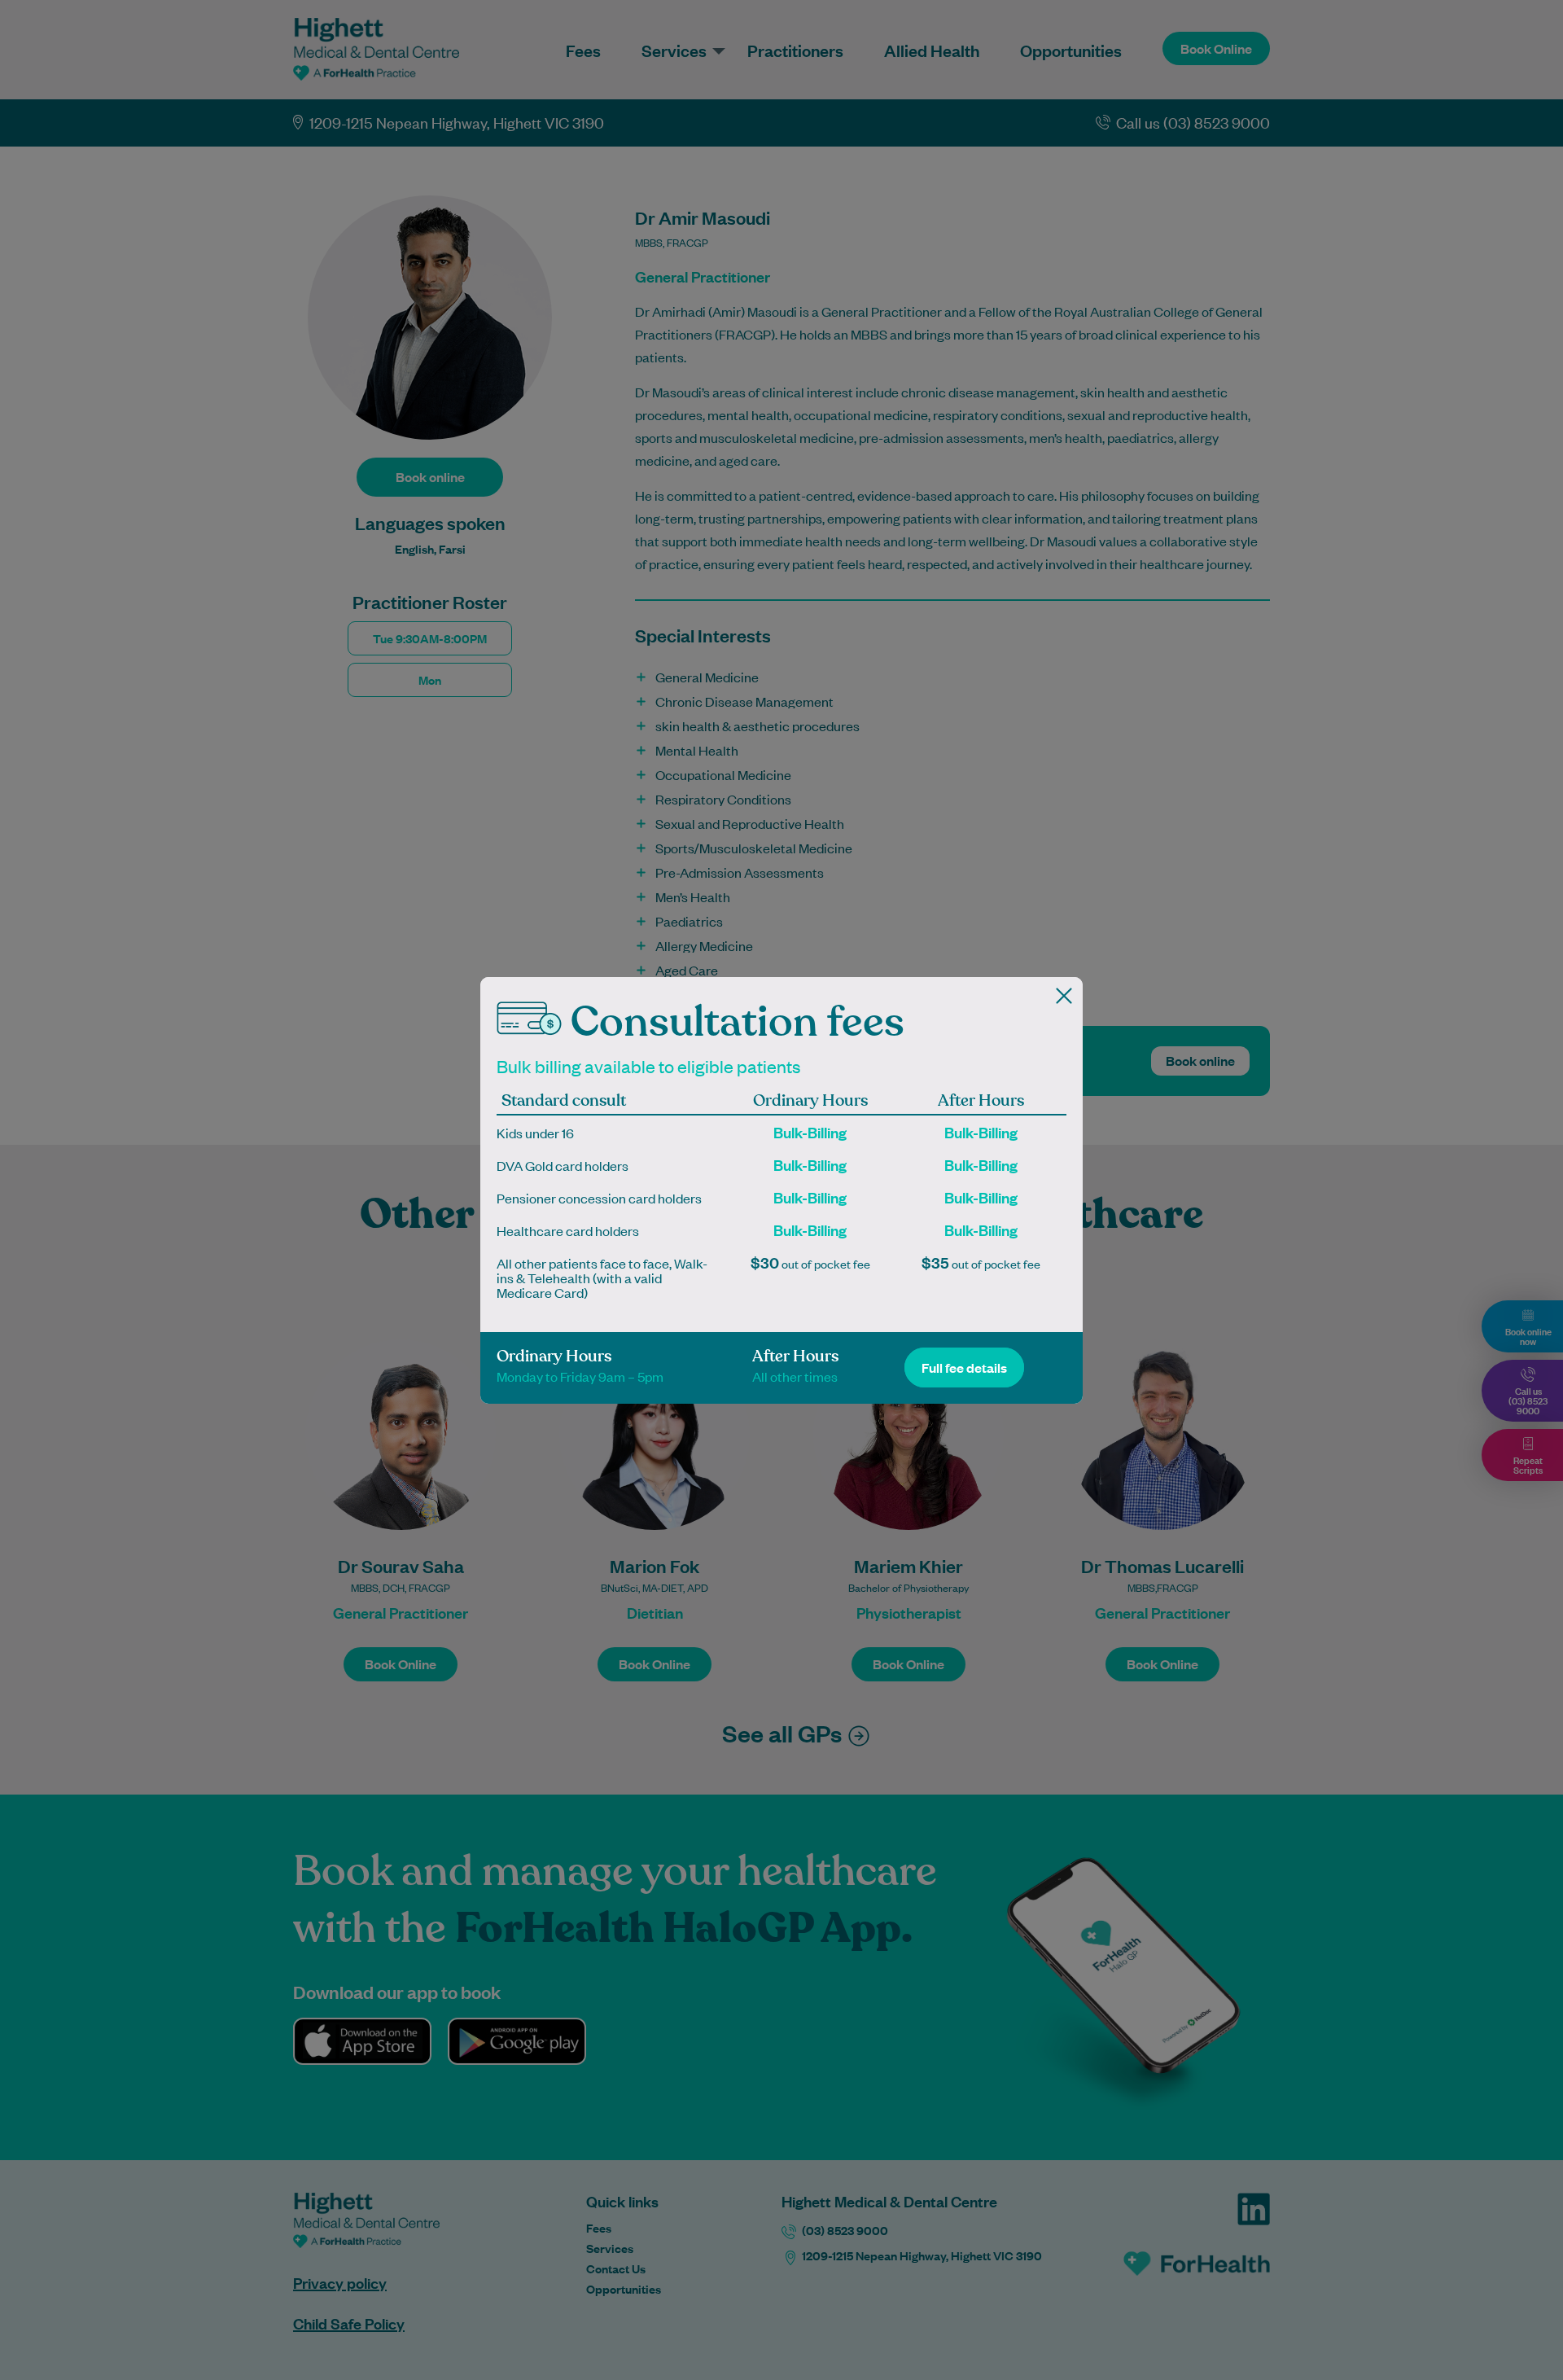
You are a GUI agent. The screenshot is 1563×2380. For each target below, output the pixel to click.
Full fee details (964, 1368)
